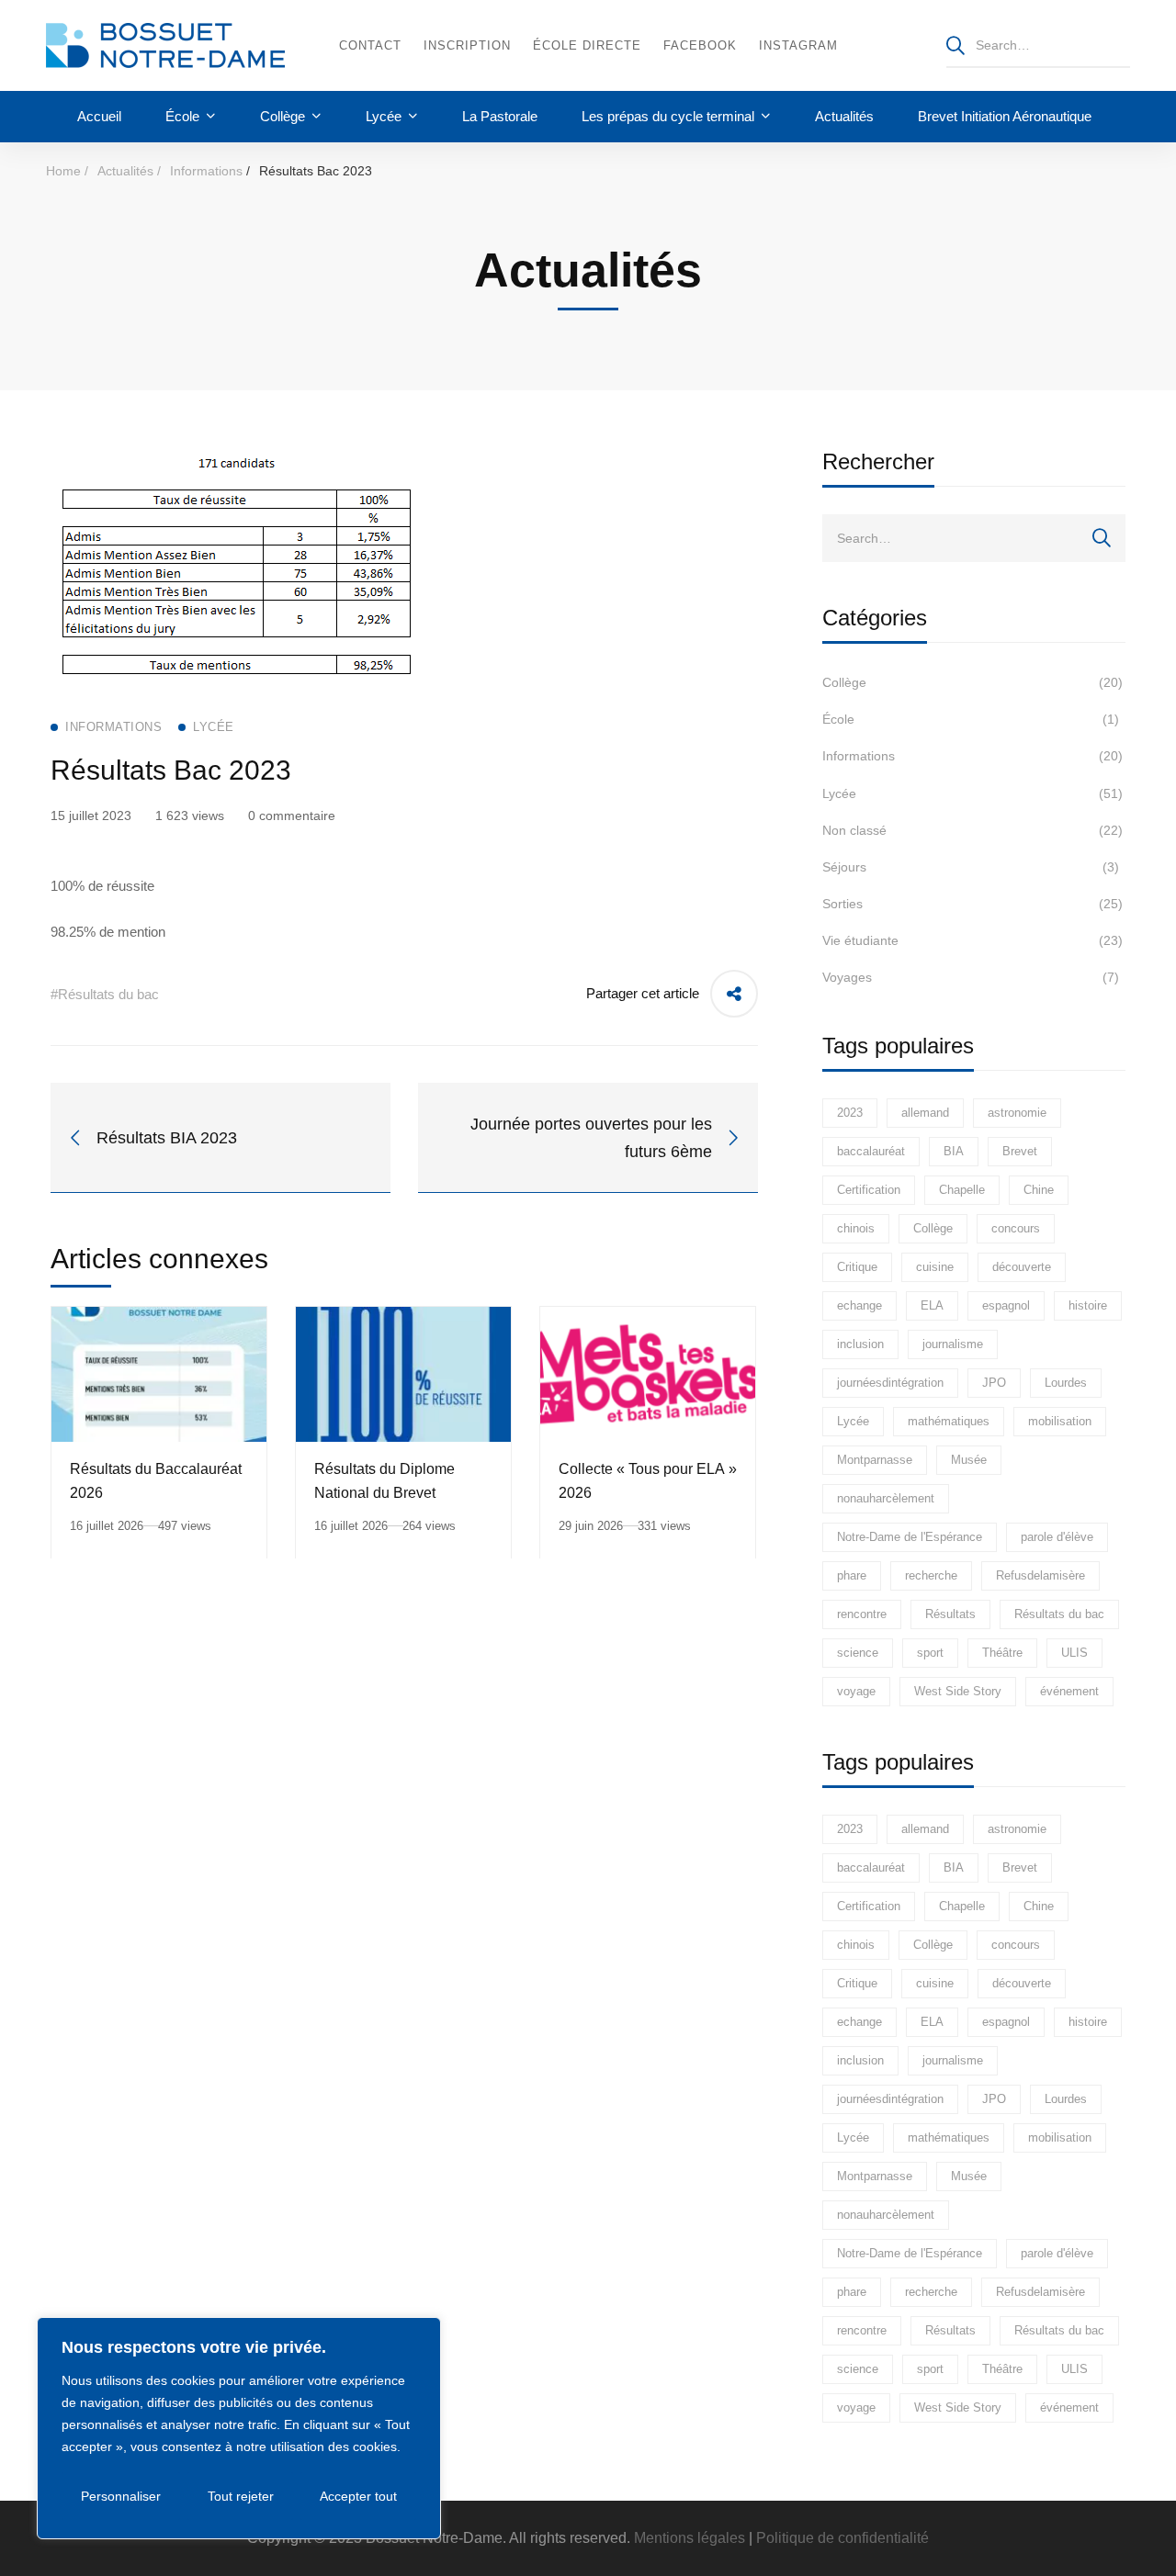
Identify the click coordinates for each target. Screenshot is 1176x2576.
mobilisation (1060, 1421)
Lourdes (1066, 1383)
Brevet (1020, 1151)
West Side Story (958, 1691)
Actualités (125, 171)
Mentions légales (690, 2538)
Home (63, 171)
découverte (1022, 1267)
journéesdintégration (890, 1383)
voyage (856, 1691)
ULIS (1074, 1653)
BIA (954, 1151)
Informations (206, 171)
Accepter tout (358, 2496)
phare (852, 1575)
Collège (972, 682)
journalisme (953, 1344)
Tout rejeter (241, 2496)
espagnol (1006, 1305)
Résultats (950, 1614)
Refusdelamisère (1040, 1575)
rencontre (862, 1614)
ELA (932, 1305)
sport (930, 1653)
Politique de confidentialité (842, 2538)
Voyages (971, 977)
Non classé (972, 830)
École (971, 719)
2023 (850, 1113)
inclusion (860, 1344)
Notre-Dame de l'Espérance (910, 1537)
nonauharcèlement (886, 1498)
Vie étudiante (972, 940)
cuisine (935, 1267)
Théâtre (1002, 1653)
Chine (1039, 1190)
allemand (925, 1113)
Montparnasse (875, 1460)
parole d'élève (1057, 1537)
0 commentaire (292, 816)
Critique (857, 1267)
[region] (239, 2428)
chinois (856, 1228)
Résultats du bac (1059, 1614)
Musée (969, 1460)
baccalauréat (871, 1151)
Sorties (972, 904)
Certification (869, 1190)
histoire (1088, 1305)
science (858, 1653)
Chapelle (962, 1190)
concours (1016, 1228)
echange (859, 1305)
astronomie (1017, 1113)
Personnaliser (121, 2496)
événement (1069, 1691)
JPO (994, 1383)
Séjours (971, 867)
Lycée (972, 793)
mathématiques (949, 1421)
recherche (931, 1575)
